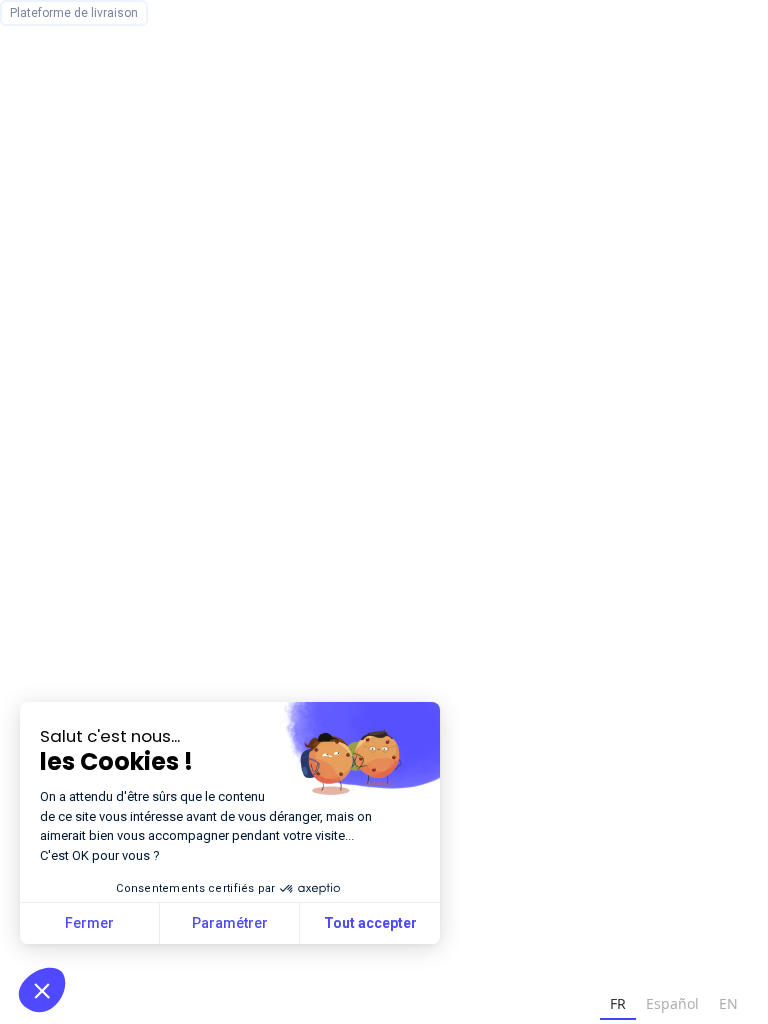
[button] (42, 990)
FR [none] (618, 1003)
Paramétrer (230, 923)
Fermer (89, 923)
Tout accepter (370, 923)
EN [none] (728, 1003)
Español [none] (672, 1003)
